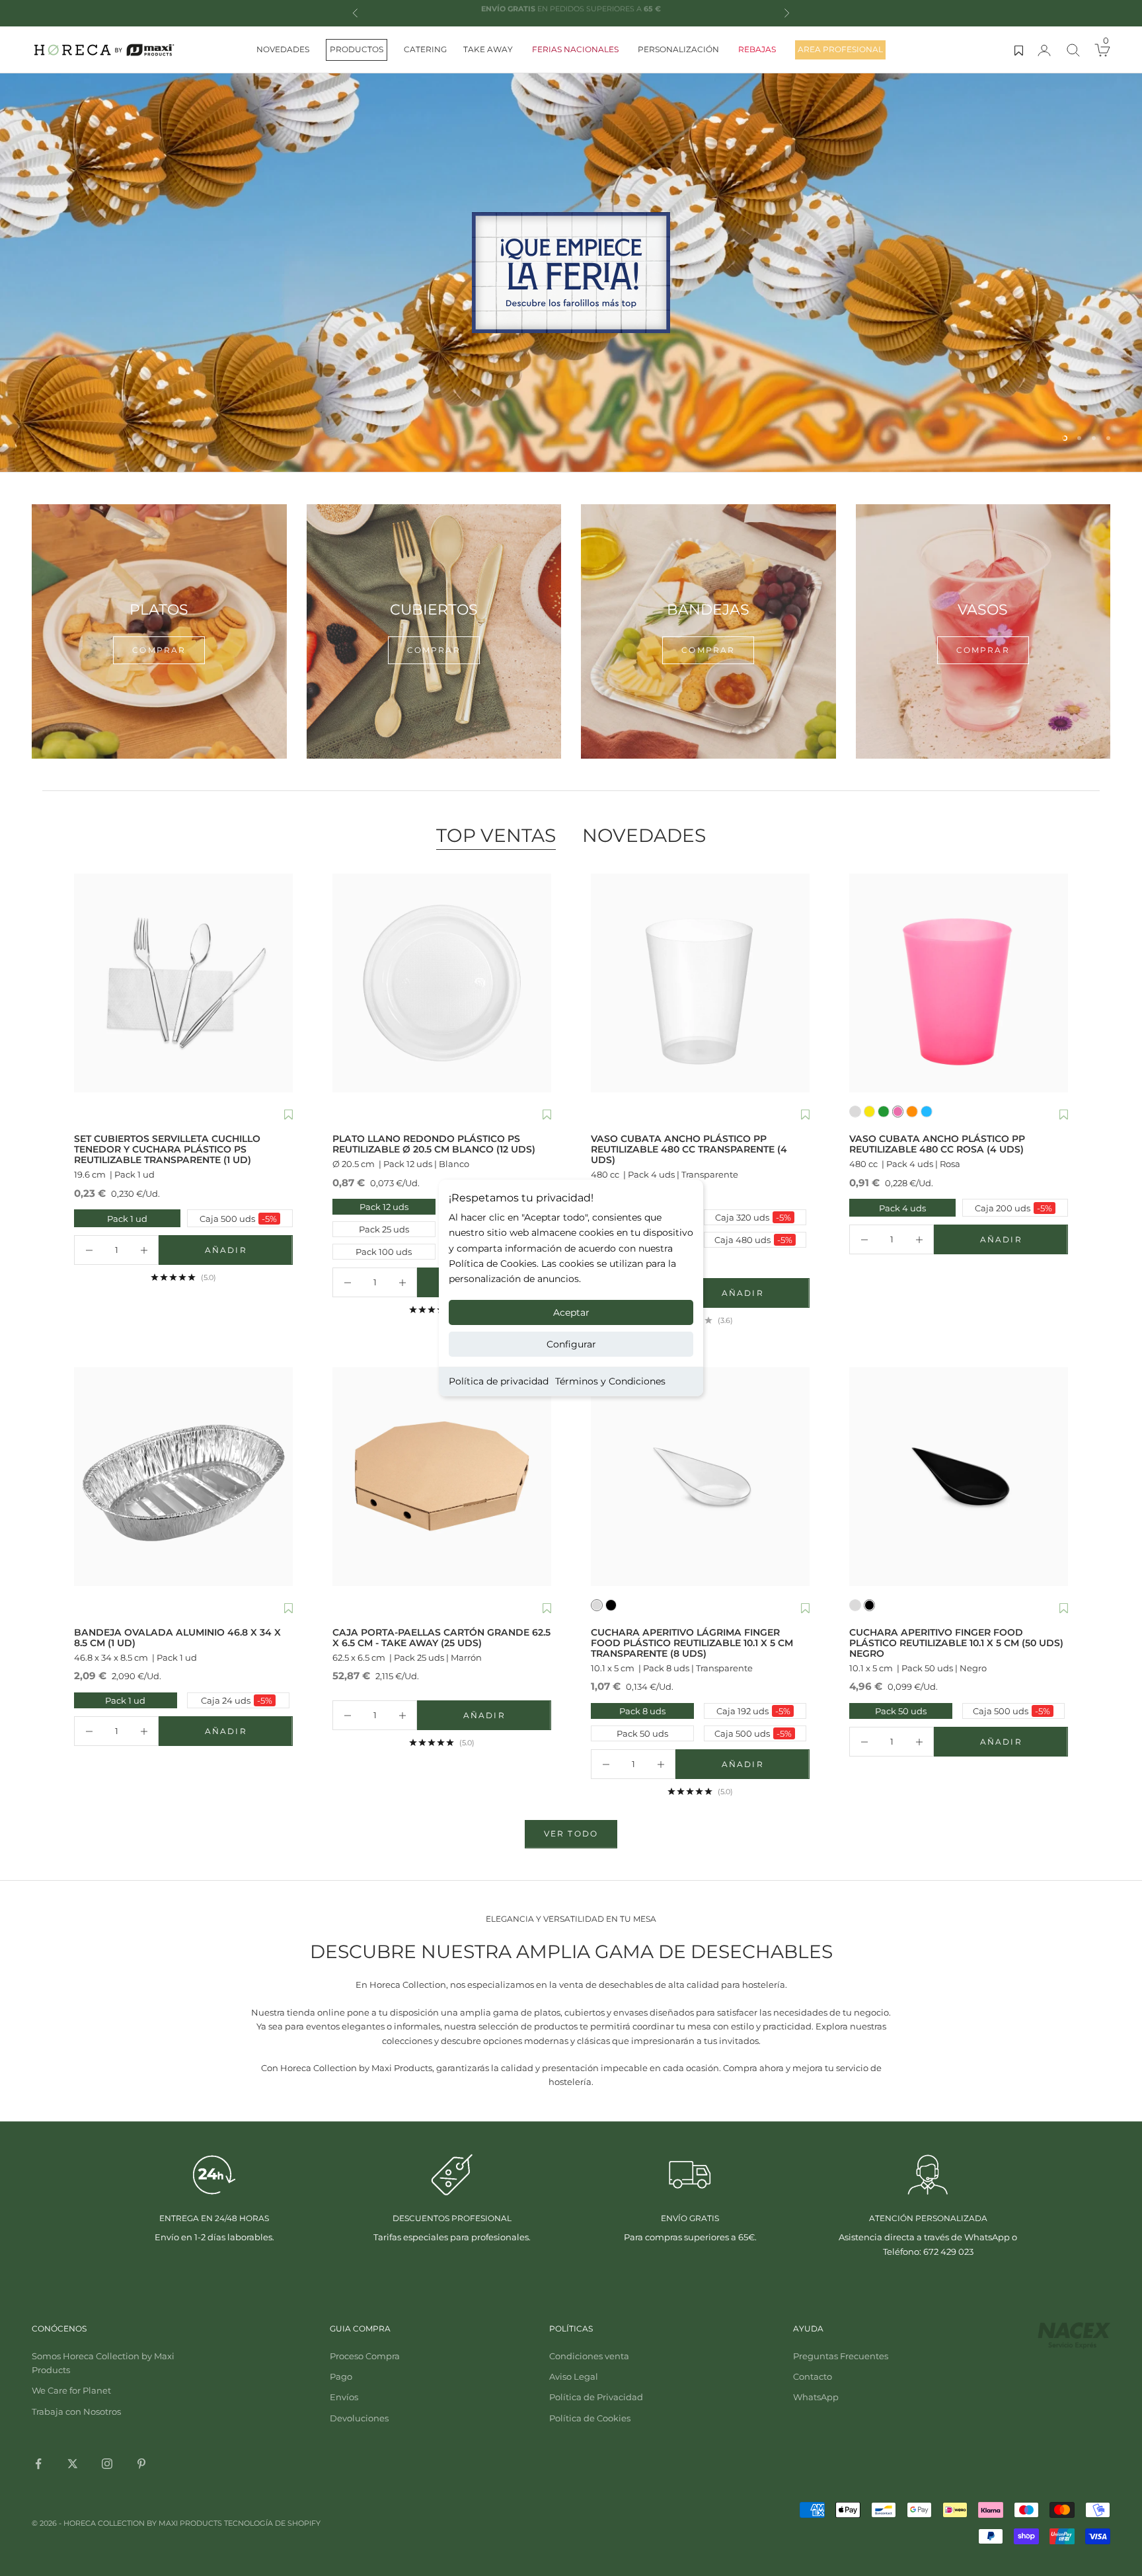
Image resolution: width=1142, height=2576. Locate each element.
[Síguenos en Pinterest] (141, 2464)
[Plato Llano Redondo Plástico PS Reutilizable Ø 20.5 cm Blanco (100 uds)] (442, 983)
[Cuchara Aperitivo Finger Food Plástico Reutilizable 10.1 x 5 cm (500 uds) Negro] (959, 1477)
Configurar (571, 1344)
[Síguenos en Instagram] (107, 2464)
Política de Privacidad (596, 2397)
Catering (425, 49)
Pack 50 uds (642, 1733)
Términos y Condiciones (610, 1381)
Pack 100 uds (384, 1252)
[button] (288, 1116)
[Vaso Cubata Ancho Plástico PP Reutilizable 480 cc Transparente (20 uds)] (700, 983)
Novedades (283, 49)
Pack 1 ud (112, 1218)
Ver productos (571, 329)
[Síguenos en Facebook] (38, 2464)
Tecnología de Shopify (272, 2523)
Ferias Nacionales (575, 49)
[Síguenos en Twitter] (73, 2464)
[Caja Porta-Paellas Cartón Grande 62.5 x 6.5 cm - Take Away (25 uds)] (442, 1477)
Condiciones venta (589, 2356)
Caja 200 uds (1009, 1208)
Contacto (813, 2376)
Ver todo (571, 1834)
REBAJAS (757, 49)
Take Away (488, 49)
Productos (357, 49)
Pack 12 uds (384, 1207)
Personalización (678, 49)
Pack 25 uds (384, 1229)
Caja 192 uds (753, 1711)
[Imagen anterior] (87, 983)
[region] (571, 273)
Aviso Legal (574, 2376)
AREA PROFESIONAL (840, 49)
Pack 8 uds (642, 1711)
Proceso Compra (365, 2356)
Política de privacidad (499, 1381)
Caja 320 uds (753, 1217)
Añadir (249, 1253)
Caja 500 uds (233, 1218)
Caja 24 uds (237, 1700)
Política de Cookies (590, 2418)
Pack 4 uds (889, 1208)
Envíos (344, 2397)
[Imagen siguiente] (280, 983)
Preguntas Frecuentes (841, 2356)
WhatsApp (816, 2397)
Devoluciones (359, 2418)
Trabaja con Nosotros (76, 2411)
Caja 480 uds (753, 1240)
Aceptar (571, 1312)
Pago (341, 2376)
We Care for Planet (71, 2390)
